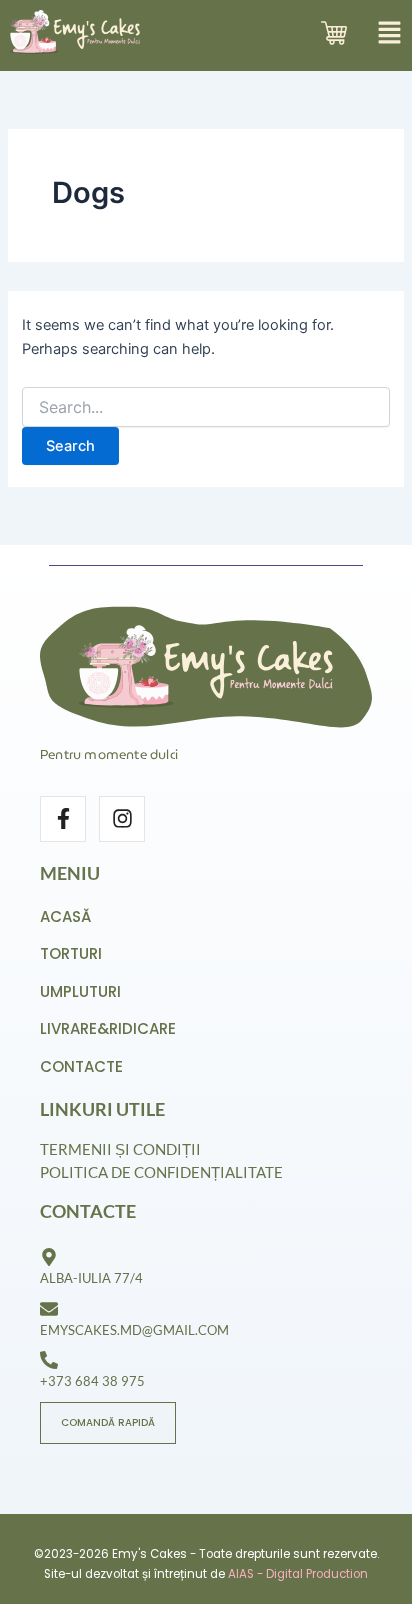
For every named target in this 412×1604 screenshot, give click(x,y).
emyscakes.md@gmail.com (134, 1330)
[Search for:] (205, 407)
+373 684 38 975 (92, 1381)
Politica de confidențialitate (161, 1172)
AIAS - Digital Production (298, 1574)
